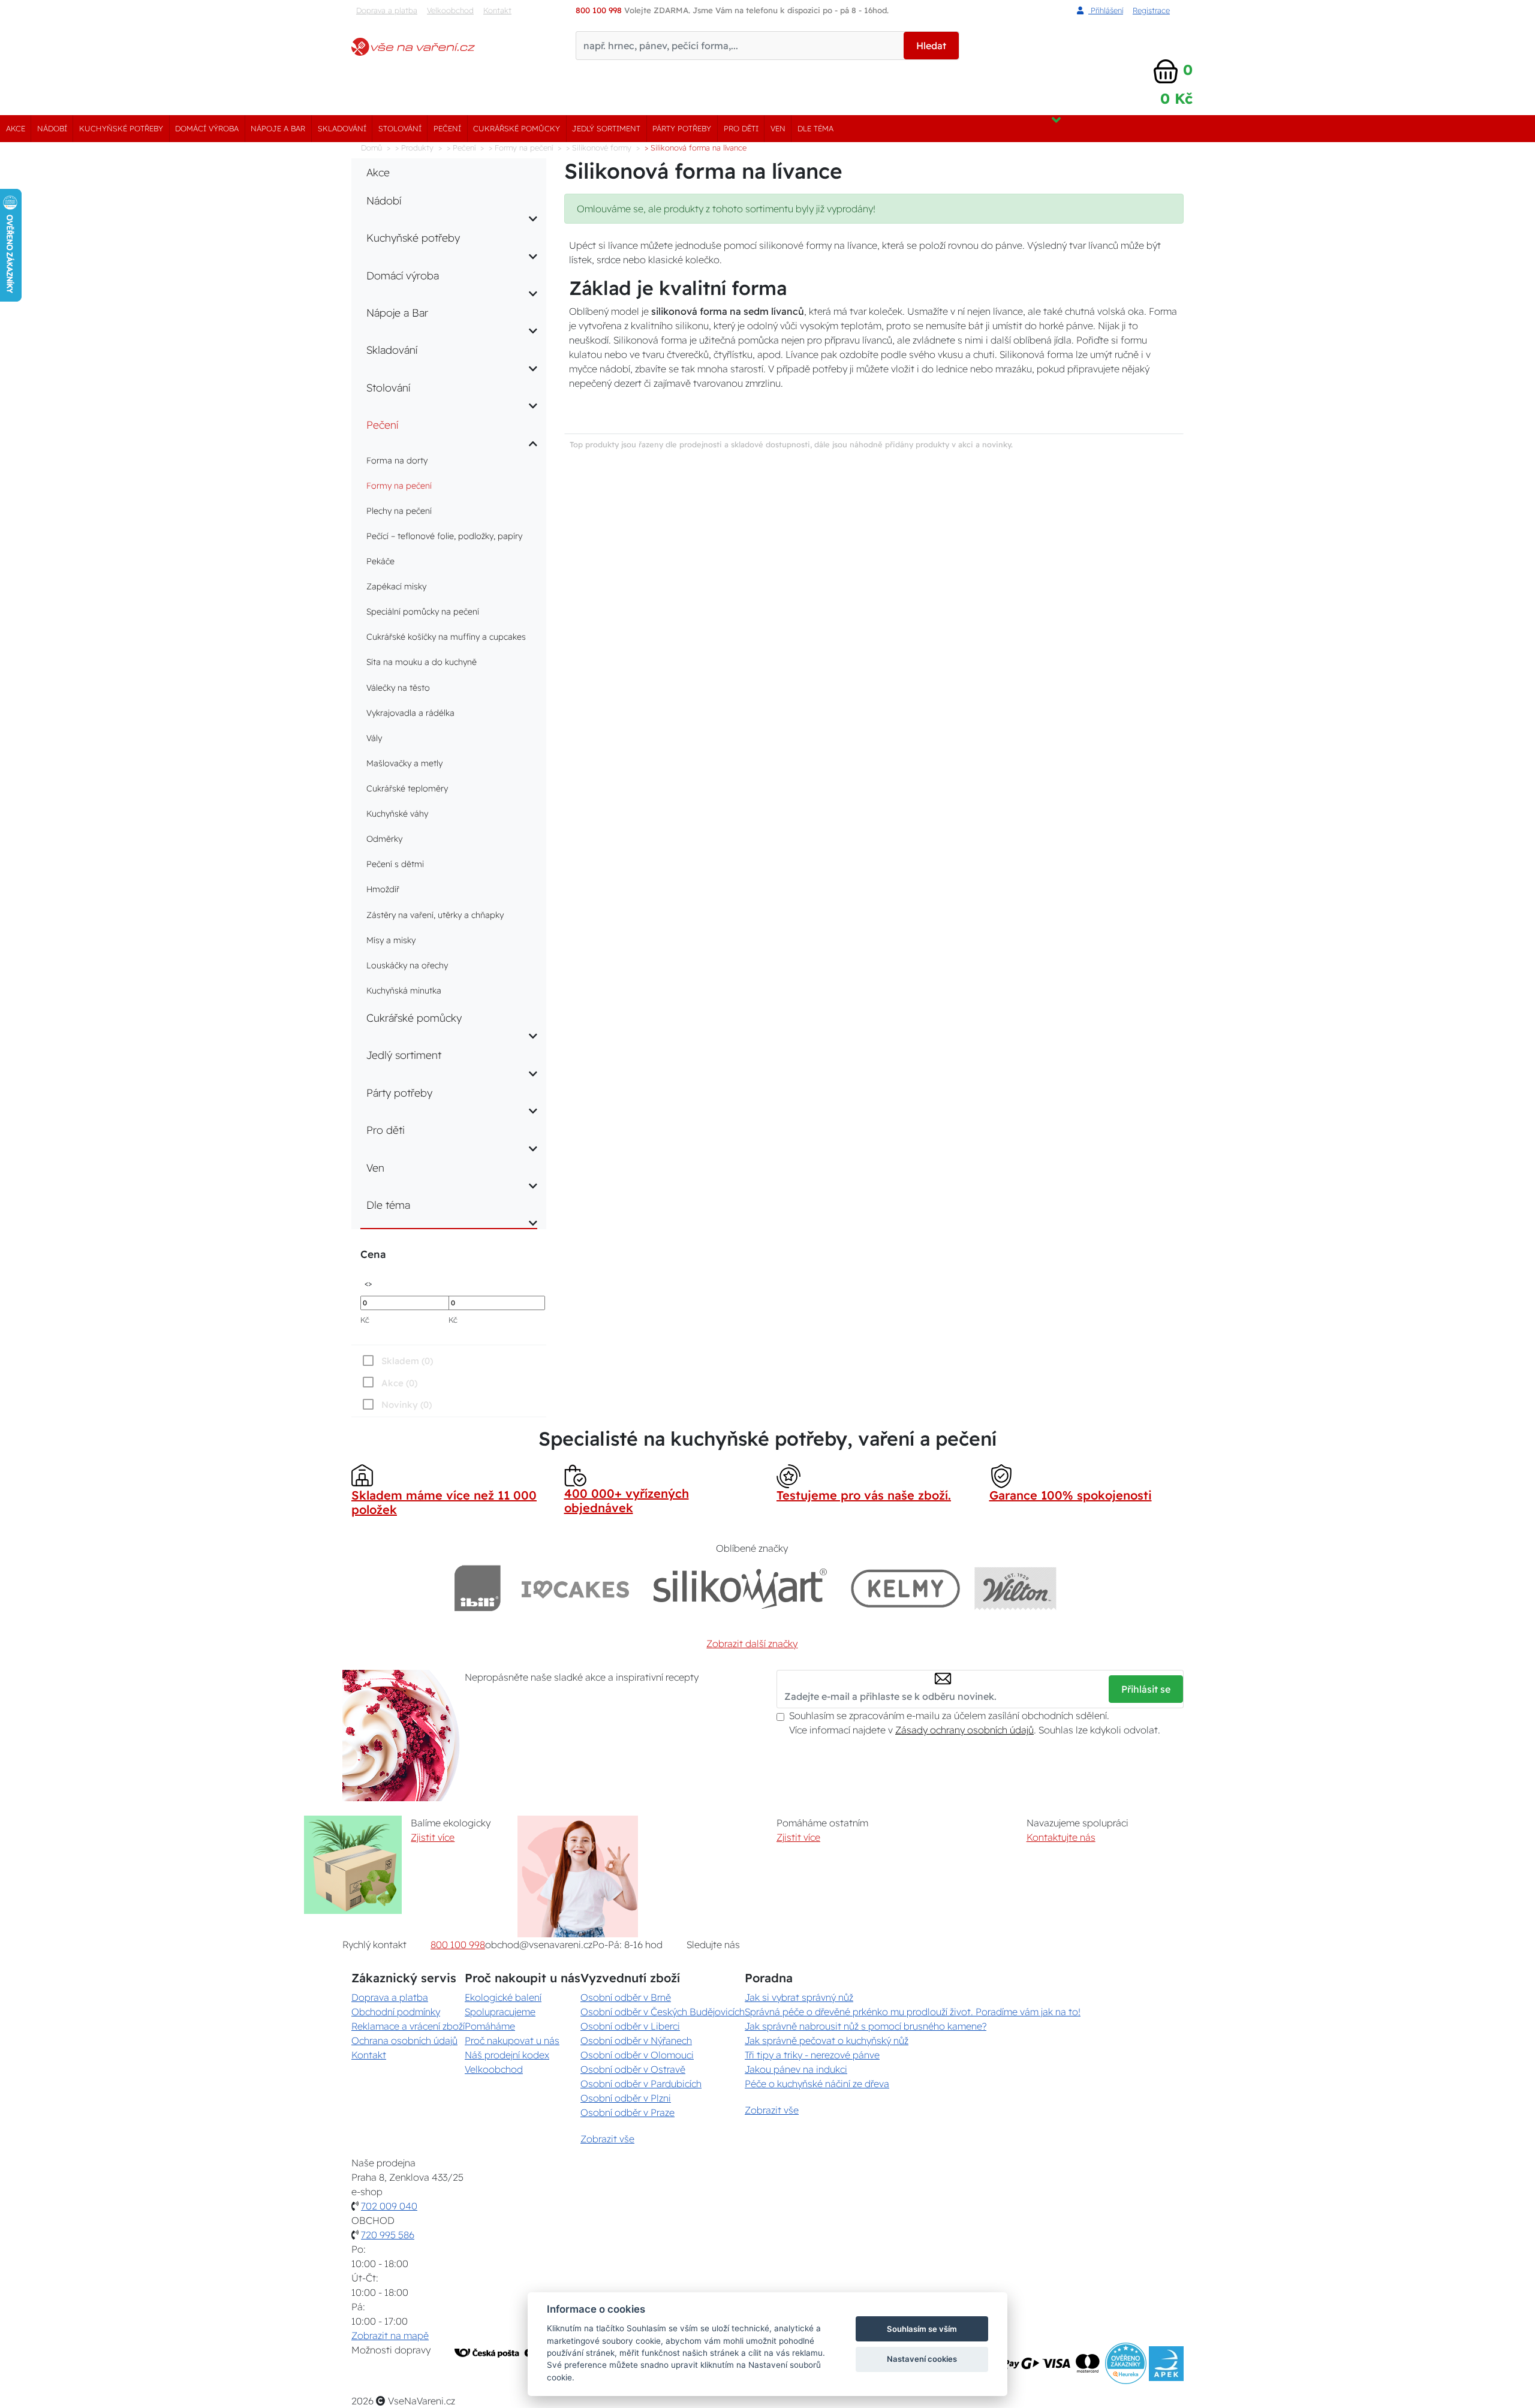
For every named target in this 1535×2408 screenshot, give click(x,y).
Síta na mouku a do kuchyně (422, 662)
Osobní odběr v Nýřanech (636, 2040)
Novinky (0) (407, 1405)
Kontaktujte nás (1061, 1837)
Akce (16, 128)
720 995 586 (388, 2235)
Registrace (1151, 10)
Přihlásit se (1146, 1689)
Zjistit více (433, 1837)
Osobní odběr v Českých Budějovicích (663, 2012)
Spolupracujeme (500, 2012)
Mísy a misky (391, 940)
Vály (374, 738)
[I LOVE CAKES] (576, 1588)
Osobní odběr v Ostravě (633, 2069)
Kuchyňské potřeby (121, 128)
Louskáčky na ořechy (407, 965)
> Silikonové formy (599, 148)
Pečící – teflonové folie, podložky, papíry (444, 536)
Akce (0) (399, 1383)
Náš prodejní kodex (507, 2055)
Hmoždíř (383, 889)
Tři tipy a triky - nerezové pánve (812, 2055)
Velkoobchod (450, 10)
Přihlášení (1106, 10)
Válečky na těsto (398, 688)
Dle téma (815, 128)
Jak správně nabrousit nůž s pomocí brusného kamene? (866, 2026)
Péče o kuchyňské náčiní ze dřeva (817, 2084)
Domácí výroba (207, 128)
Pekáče (380, 561)
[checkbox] (396, 1404)
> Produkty (414, 148)
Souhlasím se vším (922, 2329)
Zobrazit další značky (752, 1644)
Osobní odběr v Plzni (626, 2098)
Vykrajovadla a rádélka (410, 713)
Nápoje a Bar (278, 128)
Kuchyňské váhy (397, 814)
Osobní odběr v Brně (626, 1997)
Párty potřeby (682, 128)
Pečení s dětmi (395, 864)
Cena (373, 1254)
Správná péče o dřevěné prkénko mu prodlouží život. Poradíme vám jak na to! (913, 2012)
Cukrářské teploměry (407, 788)
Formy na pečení (399, 486)
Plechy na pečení (399, 511)
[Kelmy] (905, 1588)
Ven (778, 128)
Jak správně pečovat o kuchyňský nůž (827, 2040)
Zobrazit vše (607, 2139)
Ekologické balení (503, 1997)
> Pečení (461, 148)
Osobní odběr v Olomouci (637, 2055)
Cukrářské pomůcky (517, 128)
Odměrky (384, 839)
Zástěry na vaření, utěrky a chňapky (435, 915)
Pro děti (741, 128)
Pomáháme (490, 2026)
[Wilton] (1015, 1588)
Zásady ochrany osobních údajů (964, 1730)
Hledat (931, 46)
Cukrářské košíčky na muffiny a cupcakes (446, 637)
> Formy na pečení (521, 148)
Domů (371, 148)
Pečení (447, 128)
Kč (365, 1320)
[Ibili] (477, 1588)
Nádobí (52, 128)
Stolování (400, 128)
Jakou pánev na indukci (796, 2069)
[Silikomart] (740, 1588)
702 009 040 (389, 2206)
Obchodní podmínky (396, 2012)
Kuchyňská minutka (404, 991)
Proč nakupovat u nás (512, 2040)
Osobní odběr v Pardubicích (641, 2084)
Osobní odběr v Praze (627, 2112)
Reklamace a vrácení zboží (408, 2026)
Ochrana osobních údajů (404, 2040)
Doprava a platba (387, 10)
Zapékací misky (396, 586)
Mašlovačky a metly (404, 763)
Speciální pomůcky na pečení (423, 612)
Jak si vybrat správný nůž (799, 1997)
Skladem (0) (407, 1361)
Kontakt (497, 10)
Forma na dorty (397, 460)
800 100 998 (458, 1945)
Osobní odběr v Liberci (630, 2026)
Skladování (342, 128)
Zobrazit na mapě (390, 2335)
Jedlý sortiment (606, 128)
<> (368, 1283)
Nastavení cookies (922, 2359)
